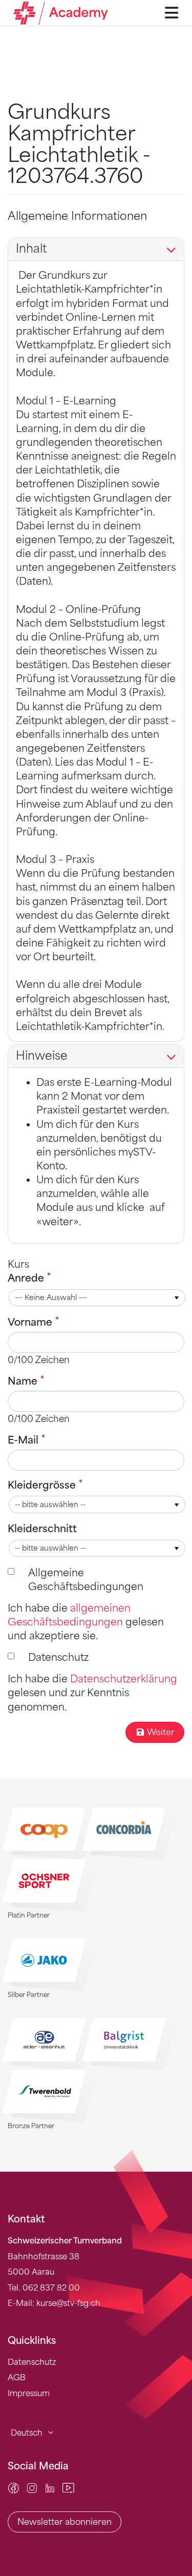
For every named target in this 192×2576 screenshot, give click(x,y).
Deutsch (27, 2433)
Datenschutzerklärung (124, 1679)
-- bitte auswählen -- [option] (50, 1505)
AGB (17, 2378)
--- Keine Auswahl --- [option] (51, 1298)
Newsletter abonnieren (65, 2522)
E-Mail (24, 1440)
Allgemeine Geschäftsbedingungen (86, 1580)
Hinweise (42, 1056)
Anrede (27, 1278)
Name (24, 1381)
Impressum (29, 2394)
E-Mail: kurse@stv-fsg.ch (54, 2303)
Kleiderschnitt (42, 1529)
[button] (177, 1298)
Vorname (31, 1322)
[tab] (96, 249)
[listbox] (97, 1298)
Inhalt (31, 249)
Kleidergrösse (43, 1485)
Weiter (161, 1732)
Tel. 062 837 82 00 (44, 2288)
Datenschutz (58, 1657)
